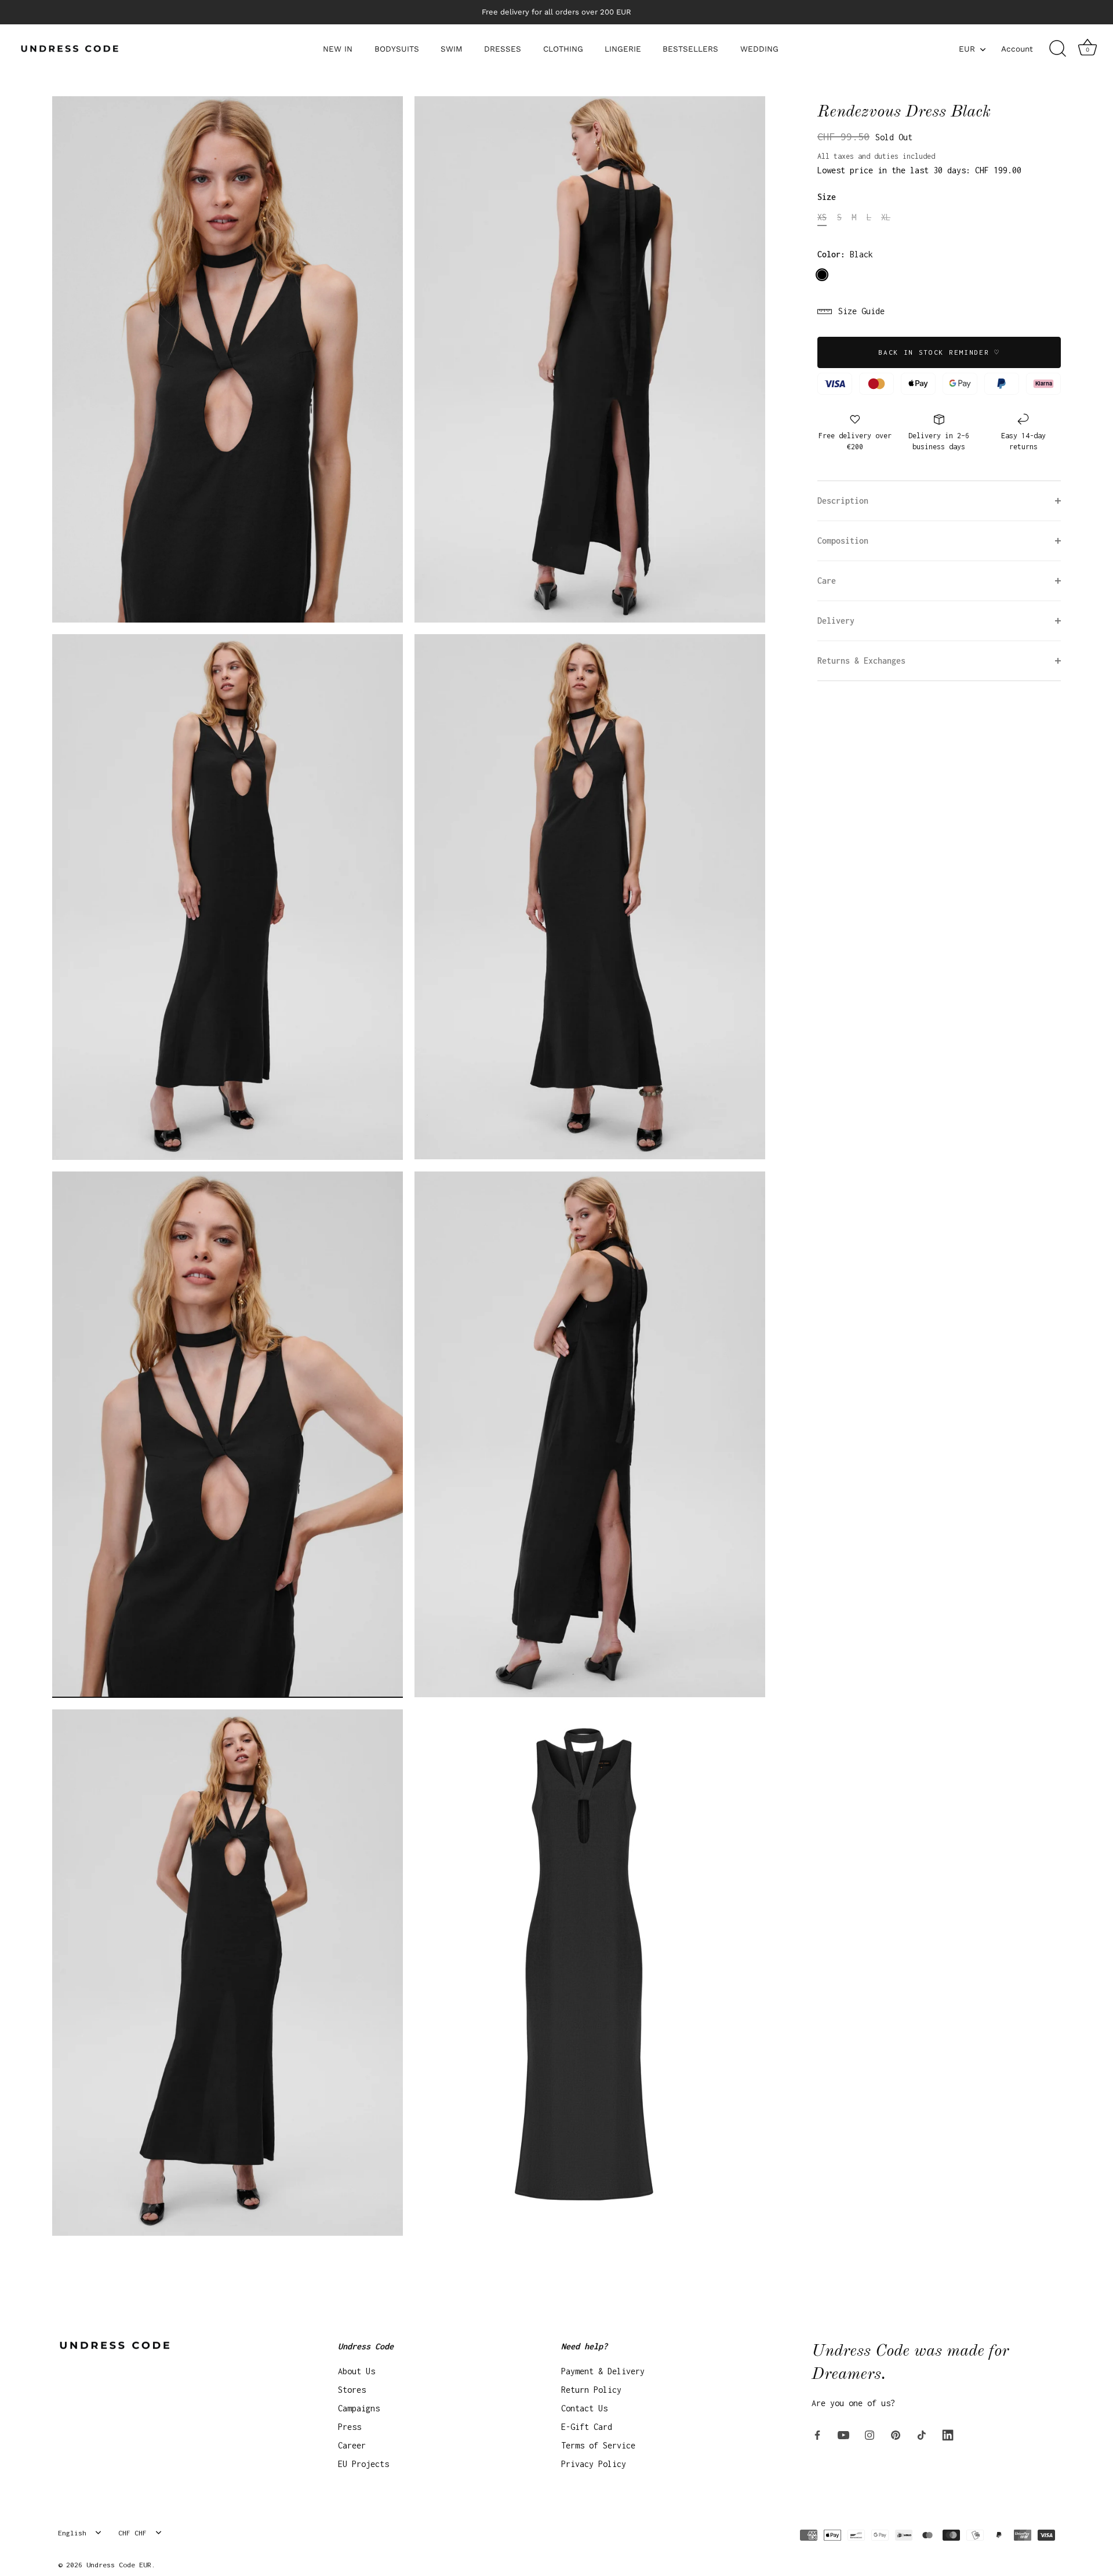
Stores (352, 2390)
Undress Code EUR (119, 2565)
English (72, 2533)
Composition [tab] (843, 541)
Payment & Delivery (603, 2371)
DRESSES (503, 49)
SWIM (452, 49)
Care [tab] (827, 581)
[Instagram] (870, 2434)
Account (1017, 49)
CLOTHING (563, 49)
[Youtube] (843, 2434)
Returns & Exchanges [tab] (861, 661)
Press (350, 2427)
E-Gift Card (587, 2427)
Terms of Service (598, 2445)
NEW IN (338, 49)
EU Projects (363, 2464)
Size (827, 197)
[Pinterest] (896, 2434)
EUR (967, 49)
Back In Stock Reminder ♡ (939, 352)
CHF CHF (132, 2533)
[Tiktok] (922, 2434)
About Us (357, 2371)
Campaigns (359, 2408)
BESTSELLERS (690, 49)
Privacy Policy (594, 2464)
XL (886, 217)
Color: (845, 254)
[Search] (1057, 49)
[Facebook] (817, 2434)
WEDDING (759, 49)
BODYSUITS (397, 49)
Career (352, 2445)
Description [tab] (843, 501)
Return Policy (591, 2390)
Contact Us (584, 2408)
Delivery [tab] (836, 621)
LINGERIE (623, 49)
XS (822, 217)
